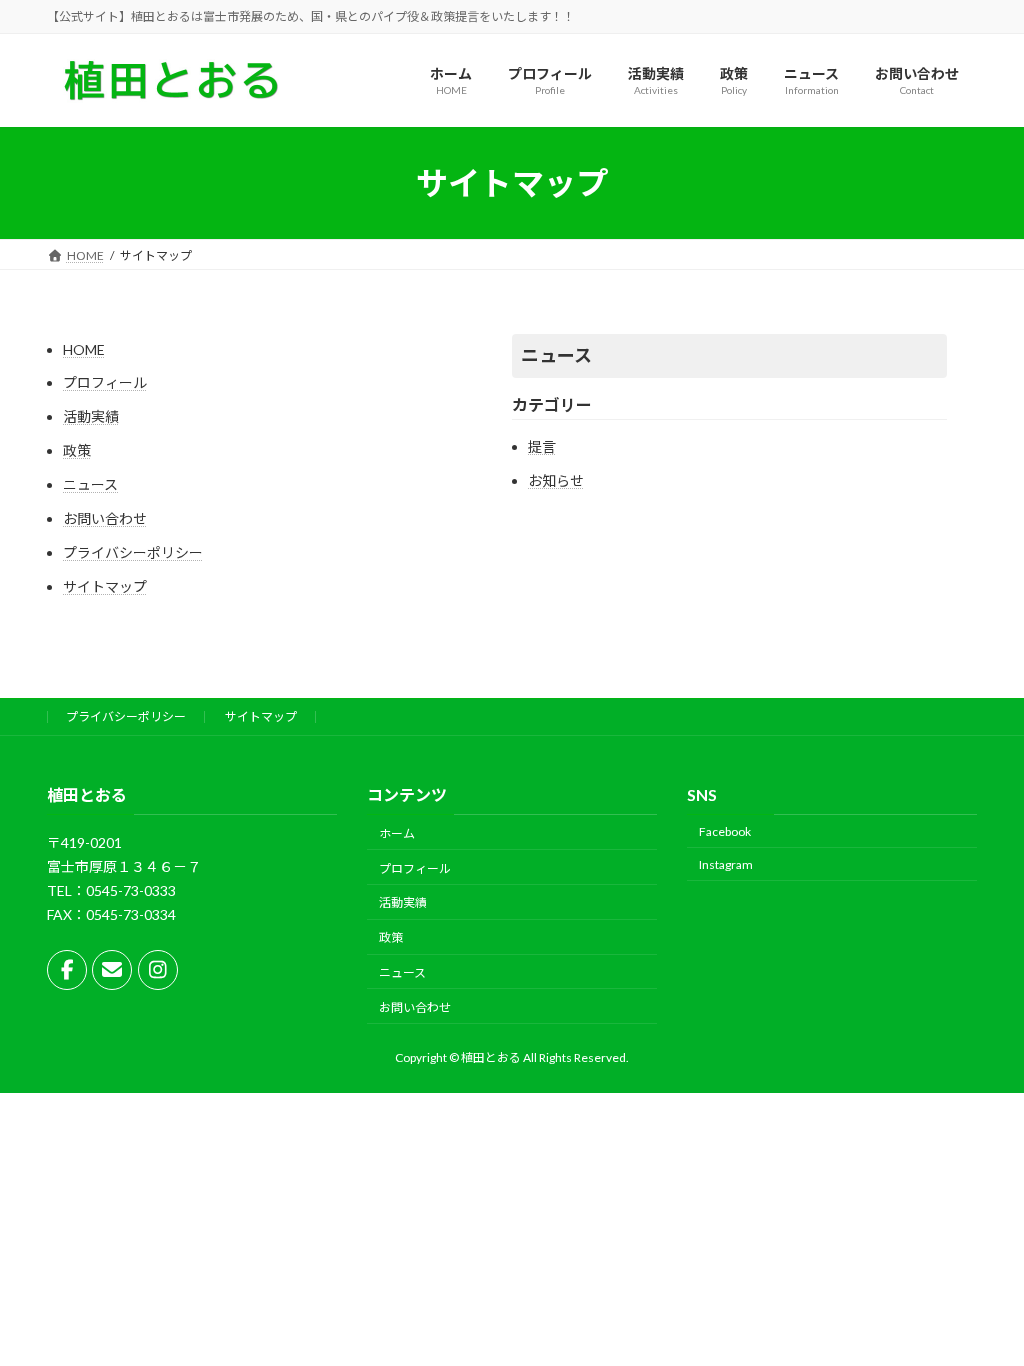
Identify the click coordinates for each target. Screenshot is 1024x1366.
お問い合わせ (105, 518)
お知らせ (556, 480)
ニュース (90, 484)
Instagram (726, 864)
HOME (84, 349)
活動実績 (91, 416)
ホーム (397, 833)
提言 (542, 446)
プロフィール (105, 382)
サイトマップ (105, 586)
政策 (77, 450)
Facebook (725, 831)
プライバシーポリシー (133, 552)
